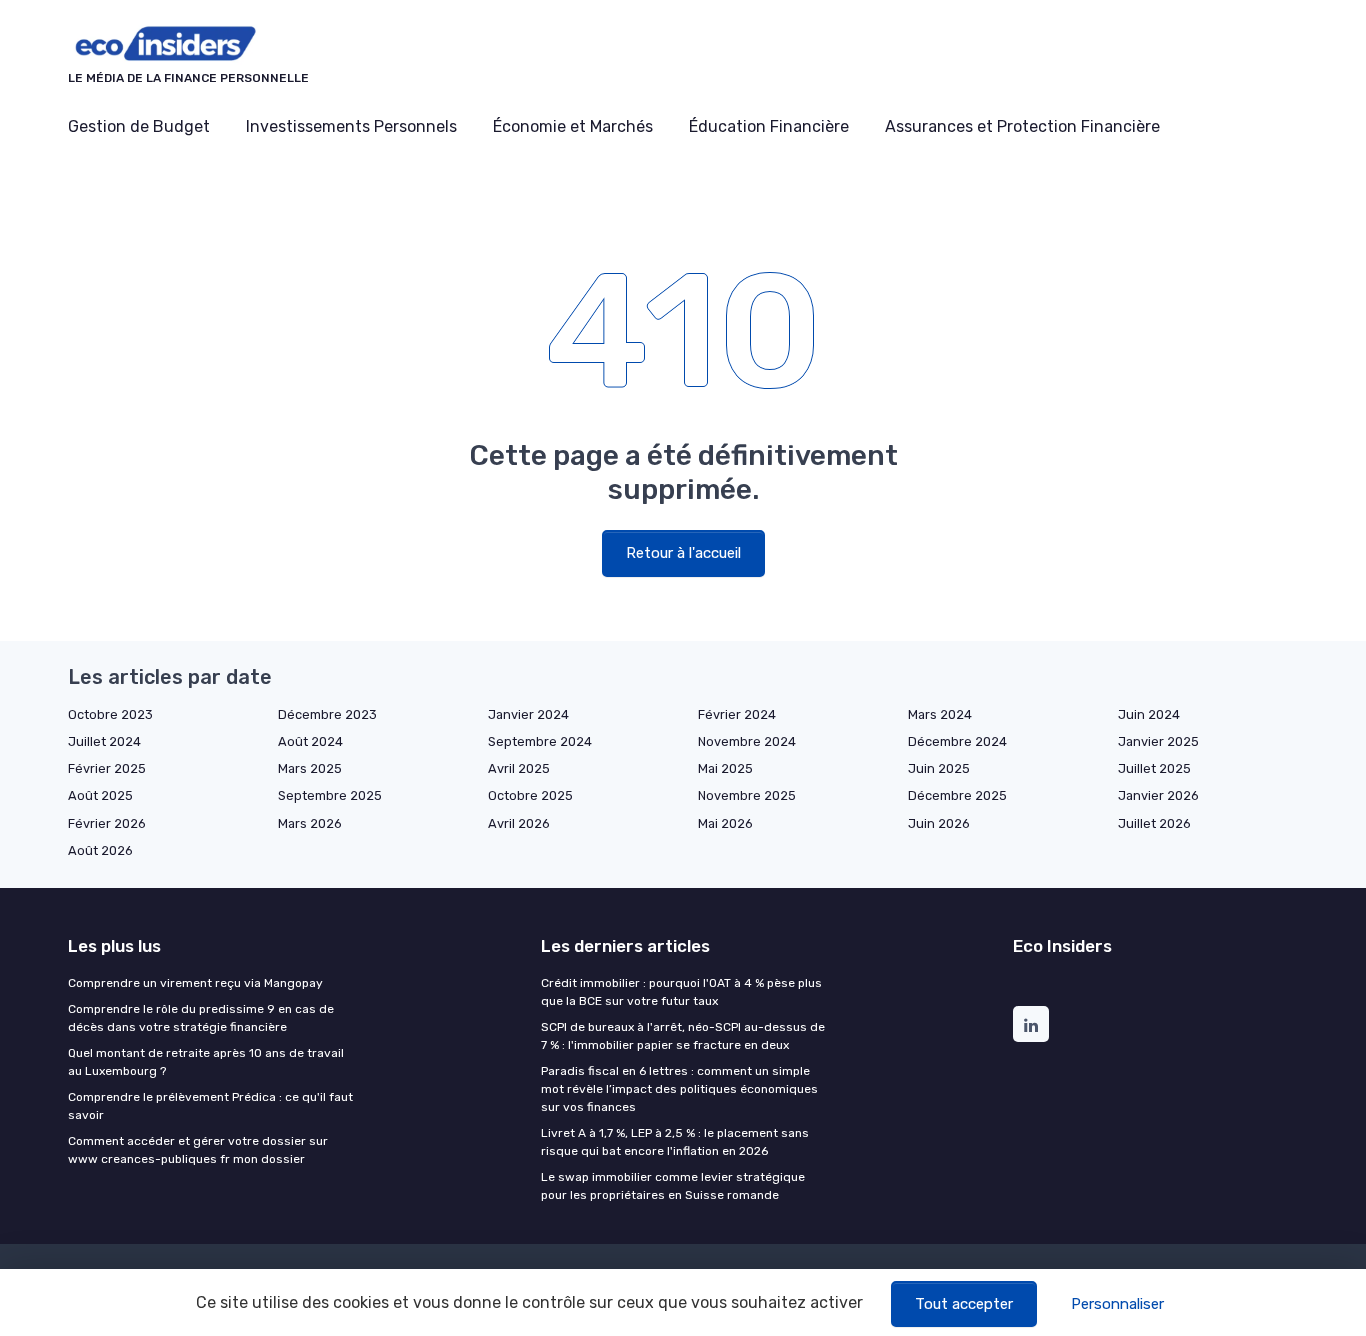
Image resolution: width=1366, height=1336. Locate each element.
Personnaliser (1117, 1304)
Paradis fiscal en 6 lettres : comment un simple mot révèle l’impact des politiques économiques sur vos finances (679, 1089)
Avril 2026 (519, 823)
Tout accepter (964, 1304)
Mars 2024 (940, 714)
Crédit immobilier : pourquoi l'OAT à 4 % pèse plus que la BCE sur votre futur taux (681, 992)
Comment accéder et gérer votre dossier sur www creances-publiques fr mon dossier (198, 1150)
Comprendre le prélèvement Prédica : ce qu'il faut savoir (210, 1106)
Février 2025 (107, 768)
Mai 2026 (725, 823)
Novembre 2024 (747, 741)
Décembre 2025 (957, 795)
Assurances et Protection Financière (1022, 126)
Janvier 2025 (1158, 741)
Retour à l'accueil (683, 553)
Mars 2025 (310, 768)
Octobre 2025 (530, 795)
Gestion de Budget (139, 126)
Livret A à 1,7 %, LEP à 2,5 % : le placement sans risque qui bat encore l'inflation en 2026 (675, 1142)
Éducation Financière (769, 126)
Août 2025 (100, 795)
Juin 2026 (939, 823)
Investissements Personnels (351, 126)
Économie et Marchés (573, 126)
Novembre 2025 (747, 795)
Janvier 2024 (528, 714)
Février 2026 (107, 823)
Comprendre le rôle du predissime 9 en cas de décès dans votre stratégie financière (201, 1018)
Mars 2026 (310, 823)
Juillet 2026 (1154, 823)
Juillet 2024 (104, 741)
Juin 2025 (939, 768)
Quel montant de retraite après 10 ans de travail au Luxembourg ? (206, 1062)
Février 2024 (737, 714)
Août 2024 (310, 741)
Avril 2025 (519, 768)
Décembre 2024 (957, 741)
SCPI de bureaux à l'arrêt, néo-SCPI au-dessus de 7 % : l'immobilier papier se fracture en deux (683, 1036)
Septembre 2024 (540, 741)
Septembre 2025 (330, 795)
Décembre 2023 (327, 714)
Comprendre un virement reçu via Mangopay (195, 983)
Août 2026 (100, 850)
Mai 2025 (725, 768)
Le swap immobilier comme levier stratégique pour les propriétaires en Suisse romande (673, 1186)
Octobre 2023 (110, 714)
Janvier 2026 (1158, 795)
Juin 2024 (1149, 714)
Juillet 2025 (1154, 768)
